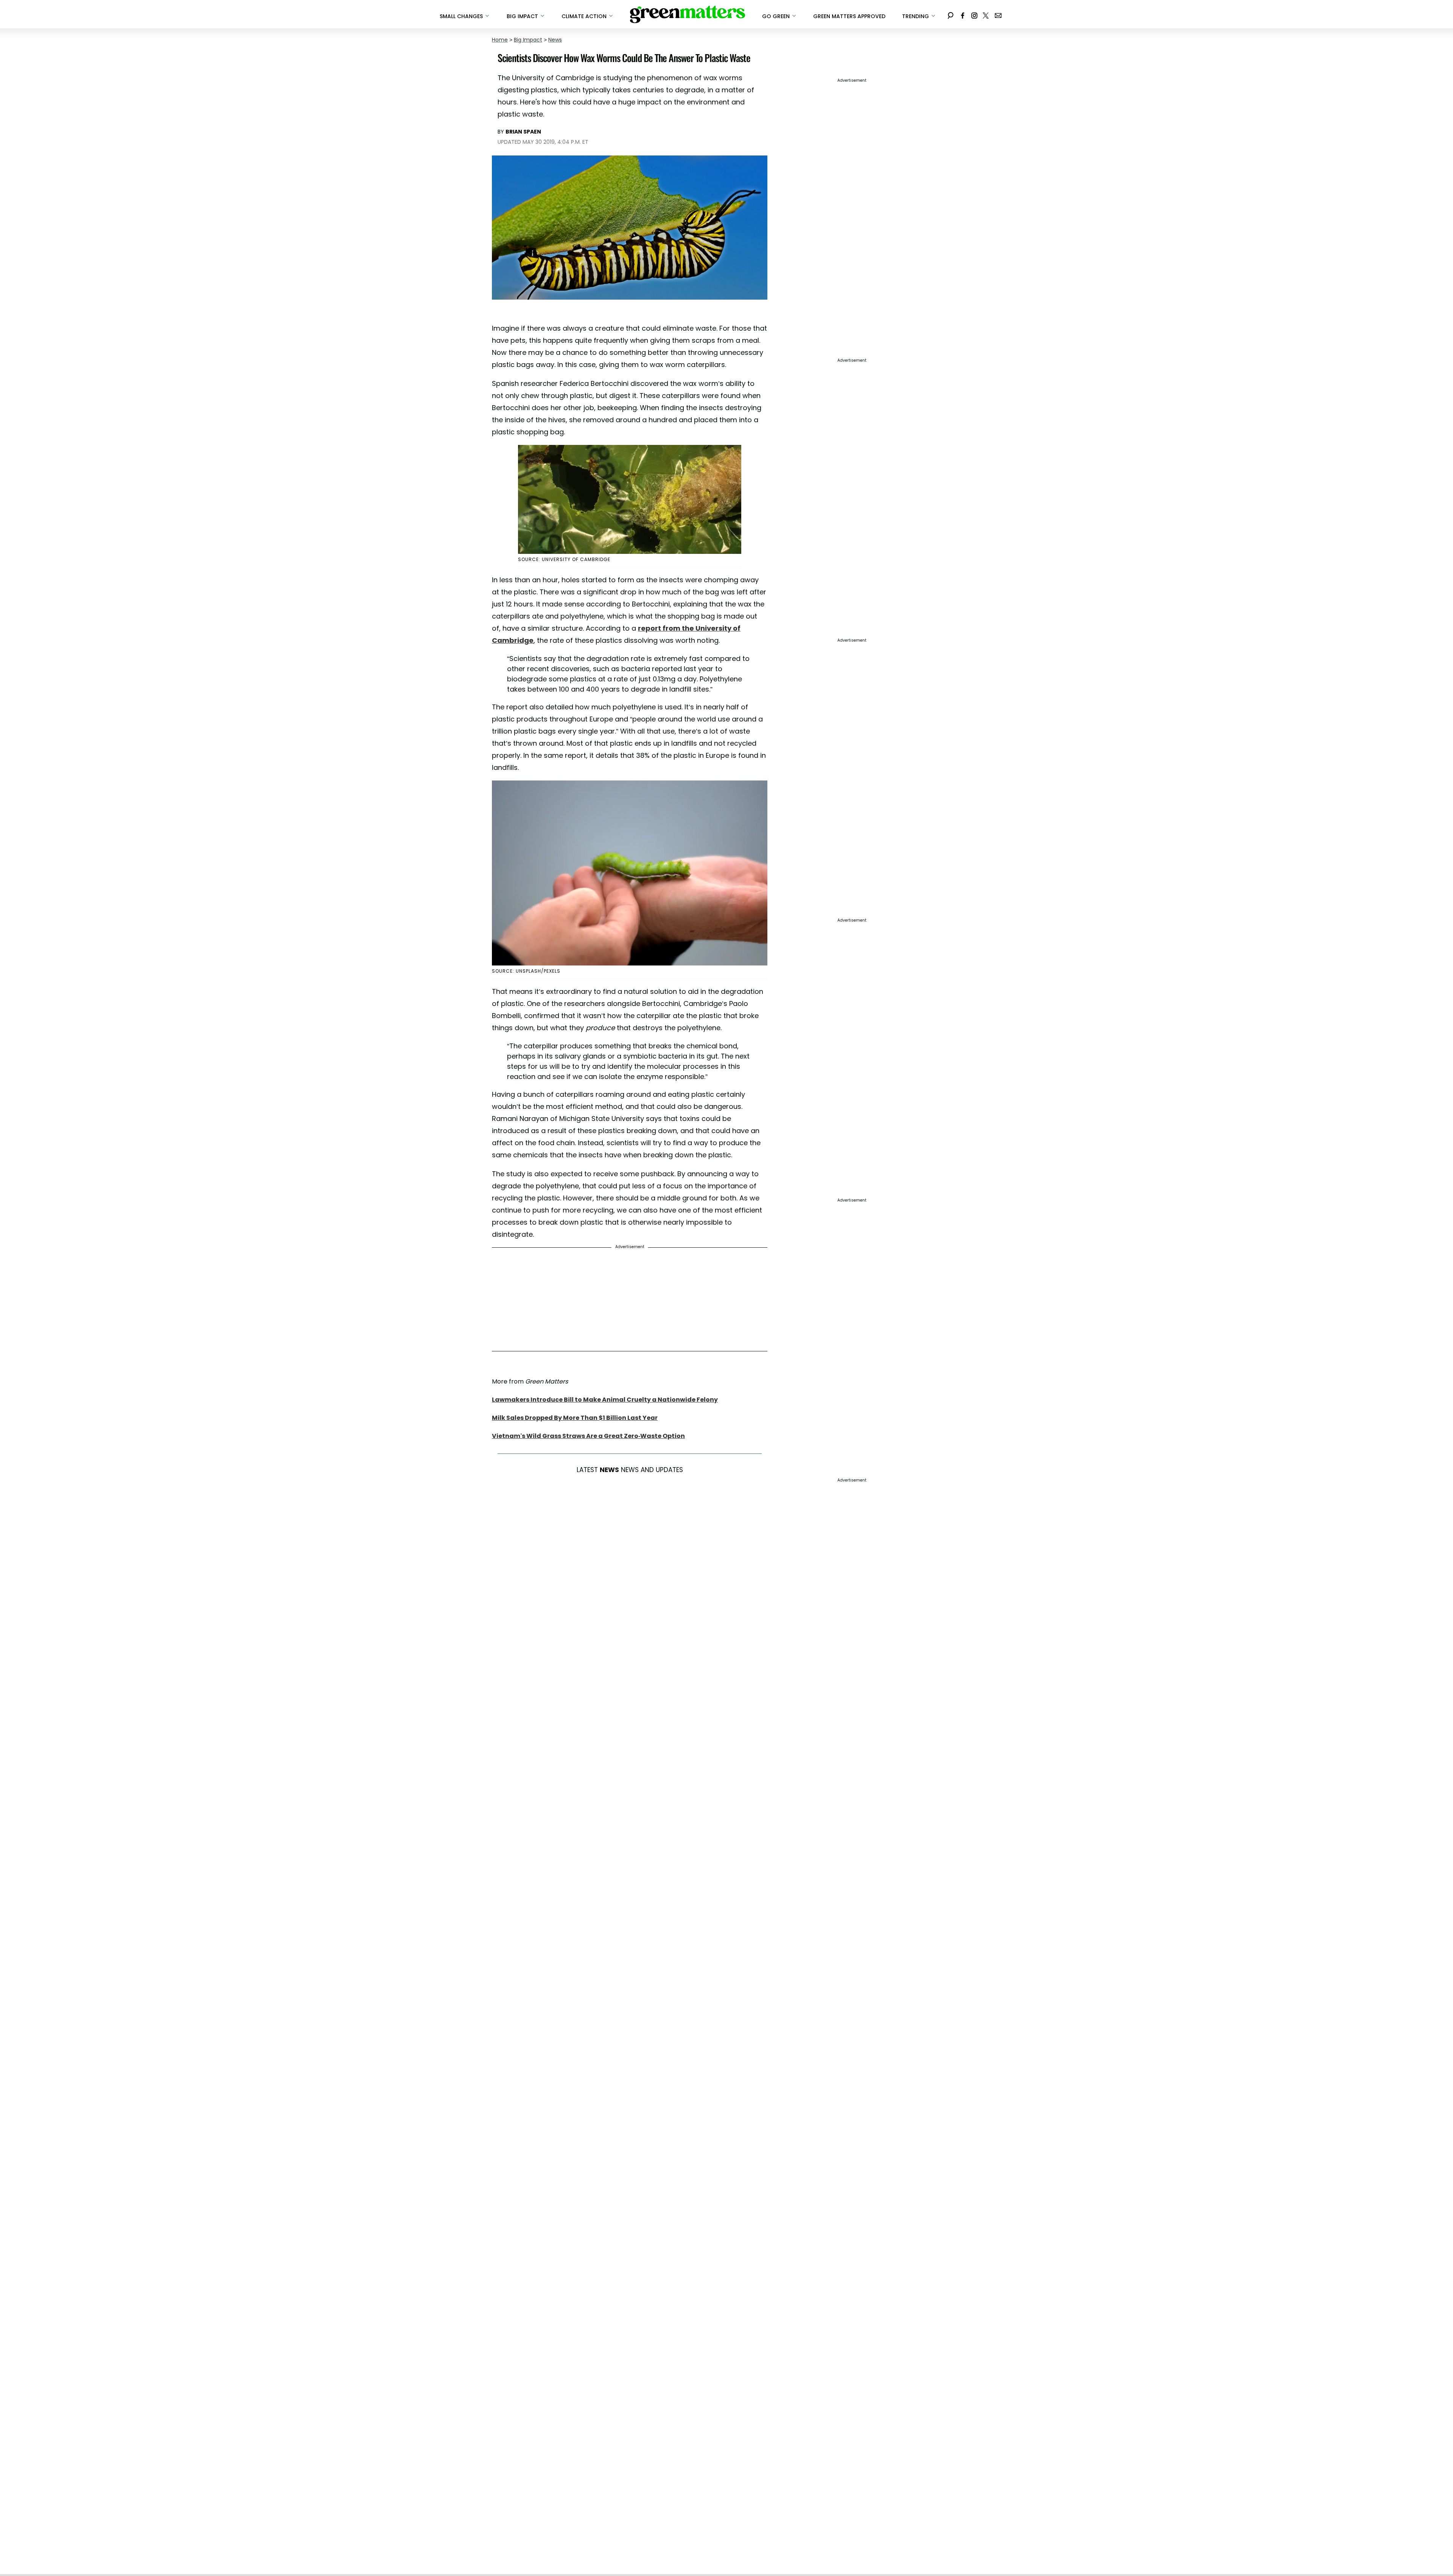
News (555, 40)
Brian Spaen (523, 132)
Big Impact (528, 40)
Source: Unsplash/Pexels (526, 971)
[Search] (951, 14)
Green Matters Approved (849, 16)
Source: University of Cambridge (564, 559)
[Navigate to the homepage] (688, 14)
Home (500, 40)
